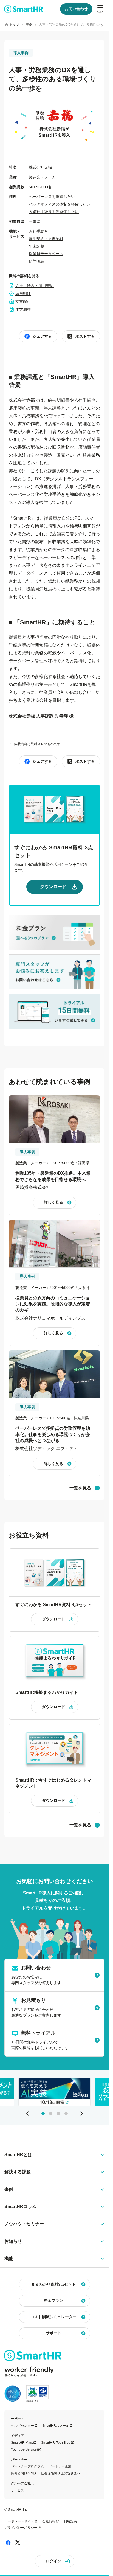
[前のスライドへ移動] (28, 2113)
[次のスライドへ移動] (81, 2113)
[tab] (43, 2113)
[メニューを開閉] (100, 9)
